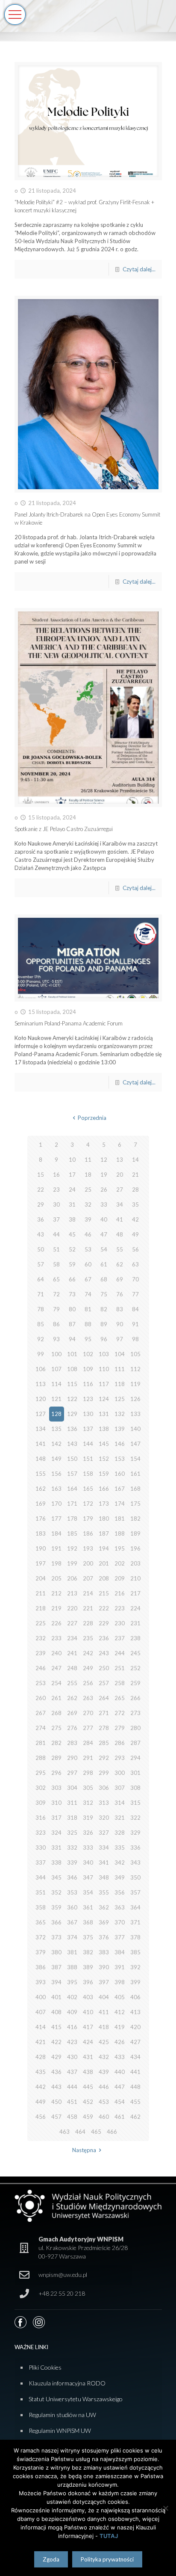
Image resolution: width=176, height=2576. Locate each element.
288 (41, 1758)
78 (41, 1309)
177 (56, 1519)
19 (104, 1175)
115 (72, 1384)
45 (72, 1234)
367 (72, 1922)
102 (88, 1354)
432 (104, 2057)
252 (135, 1668)
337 (41, 1862)
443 (56, 2087)
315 (135, 1803)
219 (56, 1608)
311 (72, 1803)
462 (135, 2117)
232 (41, 1638)
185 (72, 1533)
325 (72, 1833)
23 (56, 1190)
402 (72, 1997)
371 (135, 1922)
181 (120, 1519)
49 (135, 1234)
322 (135, 1818)
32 (88, 1204)
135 (56, 1429)
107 (56, 1369)
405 (120, 1997)
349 (120, 1877)
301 (135, 1773)
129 (72, 1414)
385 (135, 1952)
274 (41, 1728)
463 (65, 2132)
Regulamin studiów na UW (62, 2415)
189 (135, 1533)
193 (88, 1548)
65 (56, 1279)
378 (135, 1937)
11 (88, 1160)
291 (88, 1758)
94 (72, 1339)
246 (41, 1668)
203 (135, 1563)
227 (72, 1623)
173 (104, 1504)
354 (88, 1892)
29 (41, 1204)
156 (56, 1474)
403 (88, 1997)
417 (88, 2027)
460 (104, 2117)
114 (56, 1384)
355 (104, 1892)
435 (41, 2072)
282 (56, 1743)
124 (104, 1399)
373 (56, 1937)
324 (56, 1833)
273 (135, 1713)
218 (41, 1608)
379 (41, 1952)
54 (104, 1249)
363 (120, 1907)
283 (72, 1743)
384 (120, 1952)
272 (120, 1713)
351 (41, 1892)
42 (135, 1219)
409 (72, 2012)
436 (56, 2072)
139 (120, 1429)
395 (72, 1982)
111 (120, 1369)
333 (88, 1848)
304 (72, 1788)
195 (120, 1548)
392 (135, 1967)
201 (104, 1563)
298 (88, 1773)
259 (135, 1683)
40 (104, 1219)
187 (104, 1533)
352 (56, 1892)
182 (135, 1519)
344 (41, 1877)
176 (41, 1519)
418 (104, 2027)
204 (41, 1578)
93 (56, 1339)
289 (56, 1758)
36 (41, 1219)
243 (104, 1653)
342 (120, 1862)
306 (104, 1788)
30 (56, 1204)
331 (56, 1848)
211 (41, 1593)
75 (104, 1294)
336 (135, 1848)
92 (41, 1339)
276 (72, 1728)
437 (72, 2072)
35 (135, 1204)
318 (72, 1818)
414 (41, 2027)
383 (104, 1952)
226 (56, 1623)
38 (72, 1219)
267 (41, 1713)
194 (104, 1548)
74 (88, 1294)
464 (80, 2132)
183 (41, 1533)
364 (135, 1907)
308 (135, 1788)
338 (56, 1862)
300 (120, 1773)
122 (72, 1399)
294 (135, 1758)
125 (120, 1399)
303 (56, 1788)
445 (88, 2087)
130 (88, 1414)
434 (135, 2057)
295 (41, 1773)
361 (88, 1907)
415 (56, 2027)
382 (88, 1952)
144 (88, 1444)
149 (56, 1459)
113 (41, 1384)
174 (120, 1504)
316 (41, 1818)
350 (135, 1877)
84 (135, 1309)
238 (135, 1638)
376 (104, 1937)
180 (104, 1519)
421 (41, 2042)
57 (41, 1264)
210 (135, 1578)
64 (41, 1279)
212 (56, 1593)
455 (135, 2102)
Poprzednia (92, 1118)
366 (56, 1922)
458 (72, 2117)
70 (135, 1279)
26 (104, 1190)
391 (120, 1967)
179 (88, 1519)
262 (72, 1698)
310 (56, 1803)
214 (88, 1593)
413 (135, 2012)
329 (135, 1833)
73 (72, 1294)
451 (72, 2102)
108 (72, 1369)
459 (88, 2117)
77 (135, 1294)
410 (88, 2012)
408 (56, 2012)
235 (88, 1638)
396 (88, 1982)
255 (72, 1683)
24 (72, 1190)
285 (104, 1743)
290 (72, 1758)
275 (56, 1728)
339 (72, 1862)
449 (41, 2102)
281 (41, 1743)
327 (104, 1833)
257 (104, 1683)
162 (41, 1489)
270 (88, 1713)
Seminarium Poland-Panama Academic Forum (69, 1023)
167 (120, 1489)
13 (120, 1160)
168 (135, 1489)
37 (56, 1219)
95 (88, 1339)
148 (41, 1459)
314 (120, 1803)
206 (72, 1578)
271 (104, 1713)
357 (135, 1892)
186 (88, 1533)
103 (104, 1354)
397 (104, 1982)
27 (120, 1190)
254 (56, 1683)
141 (41, 1444)
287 (135, 1743)
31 (72, 1204)
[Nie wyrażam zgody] (165, 2508)
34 (120, 1204)
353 (72, 1892)
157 (72, 1474)
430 (72, 2057)
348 (104, 1877)
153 (120, 1459)
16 (56, 1175)
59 (72, 1264)
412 (120, 2012)
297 (72, 1773)
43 (41, 1234)
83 (120, 1309)
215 (104, 1593)
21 (135, 1175)
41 (120, 1219)
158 (88, 1474)
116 (88, 1384)
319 (88, 1818)
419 (120, 2027)
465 (96, 2132)
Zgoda (51, 2559)
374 (72, 1937)
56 (135, 1249)
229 (104, 1623)
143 (72, 1444)
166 (104, 1489)
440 (120, 2072)
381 (72, 1952)
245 (135, 1653)
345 (56, 1877)
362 (104, 1907)
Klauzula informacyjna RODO (67, 2383)
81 (88, 1309)
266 (135, 1698)
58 (56, 1264)
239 (41, 1653)
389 (88, 1967)
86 (56, 1324)
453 (104, 2102)
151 (88, 1459)
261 (56, 1698)
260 (41, 1698)
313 (104, 1803)
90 (120, 1324)
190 (41, 1548)
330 (41, 1848)
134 (41, 1429)
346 (72, 1877)
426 (120, 2042)
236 (104, 1638)
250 (104, 1668)
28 (135, 1190)
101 (72, 1354)
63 (135, 1264)
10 (72, 1160)
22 (41, 1190)
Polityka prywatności (107, 2559)
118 (120, 1384)
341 (104, 1862)
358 (41, 1907)
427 (135, 2042)
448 (135, 2087)
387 (56, 1967)
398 (120, 1982)
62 (120, 1264)
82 (104, 1309)
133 (135, 1414)
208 (104, 1578)
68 (104, 1279)
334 (104, 1848)
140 (135, 1429)
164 (72, 1489)
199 (72, 1563)
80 (72, 1309)
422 (56, 2042)
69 (120, 1279)
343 (135, 1862)
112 (135, 1369)
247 (56, 1668)
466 (112, 2132)
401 (56, 1997)
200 (88, 1563)
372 (41, 1937)
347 (88, 1877)
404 (104, 1997)
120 (41, 1399)
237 (120, 1638)
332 (72, 1848)
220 (72, 1608)
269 (72, 1713)
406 (135, 1997)
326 (88, 1833)
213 (72, 1593)
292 (104, 1758)
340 (88, 1862)
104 (120, 1354)
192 (72, 1548)
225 (41, 1623)
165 (88, 1489)
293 (120, 1758)
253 (41, 1683)
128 (56, 1414)
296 (56, 1773)
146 (120, 1444)
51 (56, 1249)
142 (56, 1444)
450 (56, 2102)
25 (88, 1190)
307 (120, 1788)
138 (104, 1429)
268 (56, 1713)
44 (56, 1234)
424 (88, 2042)
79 (56, 1309)
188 (120, 1533)
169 (41, 1504)
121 (56, 1399)
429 (56, 2057)
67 (88, 1279)
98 (135, 1339)
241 (72, 1653)
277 (88, 1728)
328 (120, 1833)
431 (88, 2057)
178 (72, 1519)
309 (41, 1803)
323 (41, 1833)
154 (135, 1459)
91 (135, 1324)
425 (104, 2042)
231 (135, 1623)
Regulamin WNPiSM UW (60, 2431)
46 (88, 1234)
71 (41, 1294)
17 (72, 1175)
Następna (84, 2150)
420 (135, 2027)
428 (41, 2057)
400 (41, 1997)
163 (56, 1489)
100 (56, 1354)
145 (104, 1444)
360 (72, 1907)
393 (41, 1982)
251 (120, 1668)
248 (72, 1668)
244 (120, 1653)
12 (104, 1160)
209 (120, 1578)
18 (88, 1175)
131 (104, 1414)
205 (56, 1578)
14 (135, 1160)
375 (88, 1937)
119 (135, 1384)
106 (41, 1369)
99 (41, 1354)
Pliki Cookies (45, 2367)
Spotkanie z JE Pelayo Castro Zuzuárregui (64, 829)
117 (104, 1384)
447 (120, 2087)
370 (120, 1922)
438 (88, 2072)
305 (88, 1788)
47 (104, 1234)
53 (88, 1249)
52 (72, 1249)
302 (41, 1788)
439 (104, 2072)
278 (104, 1728)
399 (135, 1982)
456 (41, 2117)
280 (135, 1728)
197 (41, 1563)
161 (135, 1474)
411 (104, 2012)
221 (88, 1608)
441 (135, 2072)
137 (88, 1429)
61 (104, 1264)
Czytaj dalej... (139, 269)
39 (88, 1219)
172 (88, 1504)
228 (88, 1623)
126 (135, 1399)
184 (56, 1533)
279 (120, 1728)
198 (56, 1563)
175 (135, 1504)
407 (41, 2012)
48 (120, 1234)
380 (56, 1952)
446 (104, 2087)
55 (120, 1249)
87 (72, 1324)
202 (120, 1563)
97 (120, 1339)
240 (56, 1653)
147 (135, 1444)
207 (88, 1578)
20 (120, 1175)
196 (135, 1548)
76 (120, 1294)
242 (88, 1653)
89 (104, 1324)
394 (56, 1982)
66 (72, 1279)
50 (41, 1249)
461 (120, 2117)
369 (104, 1922)
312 (88, 1803)
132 (120, 1414)
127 (41, 1414)
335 (120, 1848)
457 (56, 2117)
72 (56, 1294)
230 (120, 1623)
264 (104, 1698)
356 (120, 1892)
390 (104, 1967)
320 (104, 1818)
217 (135, 1593)
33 (104, 1204)
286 (120, 1743)
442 (41, 2087)
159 (104, 1474)
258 (120, 1683)
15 (41, 1175)
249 (88, 1668)
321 (120, 1818)
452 (88, 2102)
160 (120, 1474)
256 (88, 1683)
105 (135, 1354)
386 (41, 1967)
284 (88, 1743)
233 (56, 1638)
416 (72, 2027)
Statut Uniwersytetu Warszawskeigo (76, 2399)
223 (120, 1608)
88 (88, 1324)
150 (72, 1459)
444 (72, 2087)
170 (56, 1504)
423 (72, 2042)
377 (120, 1937)
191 (56, 1548)
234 (72, 1638)
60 (88, 1264)
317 (56, 1818)
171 (72, 1504)
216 (120, 1593)
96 (104, 1339)
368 (88, 1922)
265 (120, 1698)
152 (104, 1459)
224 (135, 1608)
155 (41, 1474)
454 (120, 2102)
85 (41, 1324)
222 (104, 1608)
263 (88, 1698)
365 (41, 1922)
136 (72, 1429)
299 (104, 1773)
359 (56, 1907)
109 (88, 1369)
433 (120, 2057)
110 (104, 1369)
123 (88, 1399)
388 (72, 1967)
